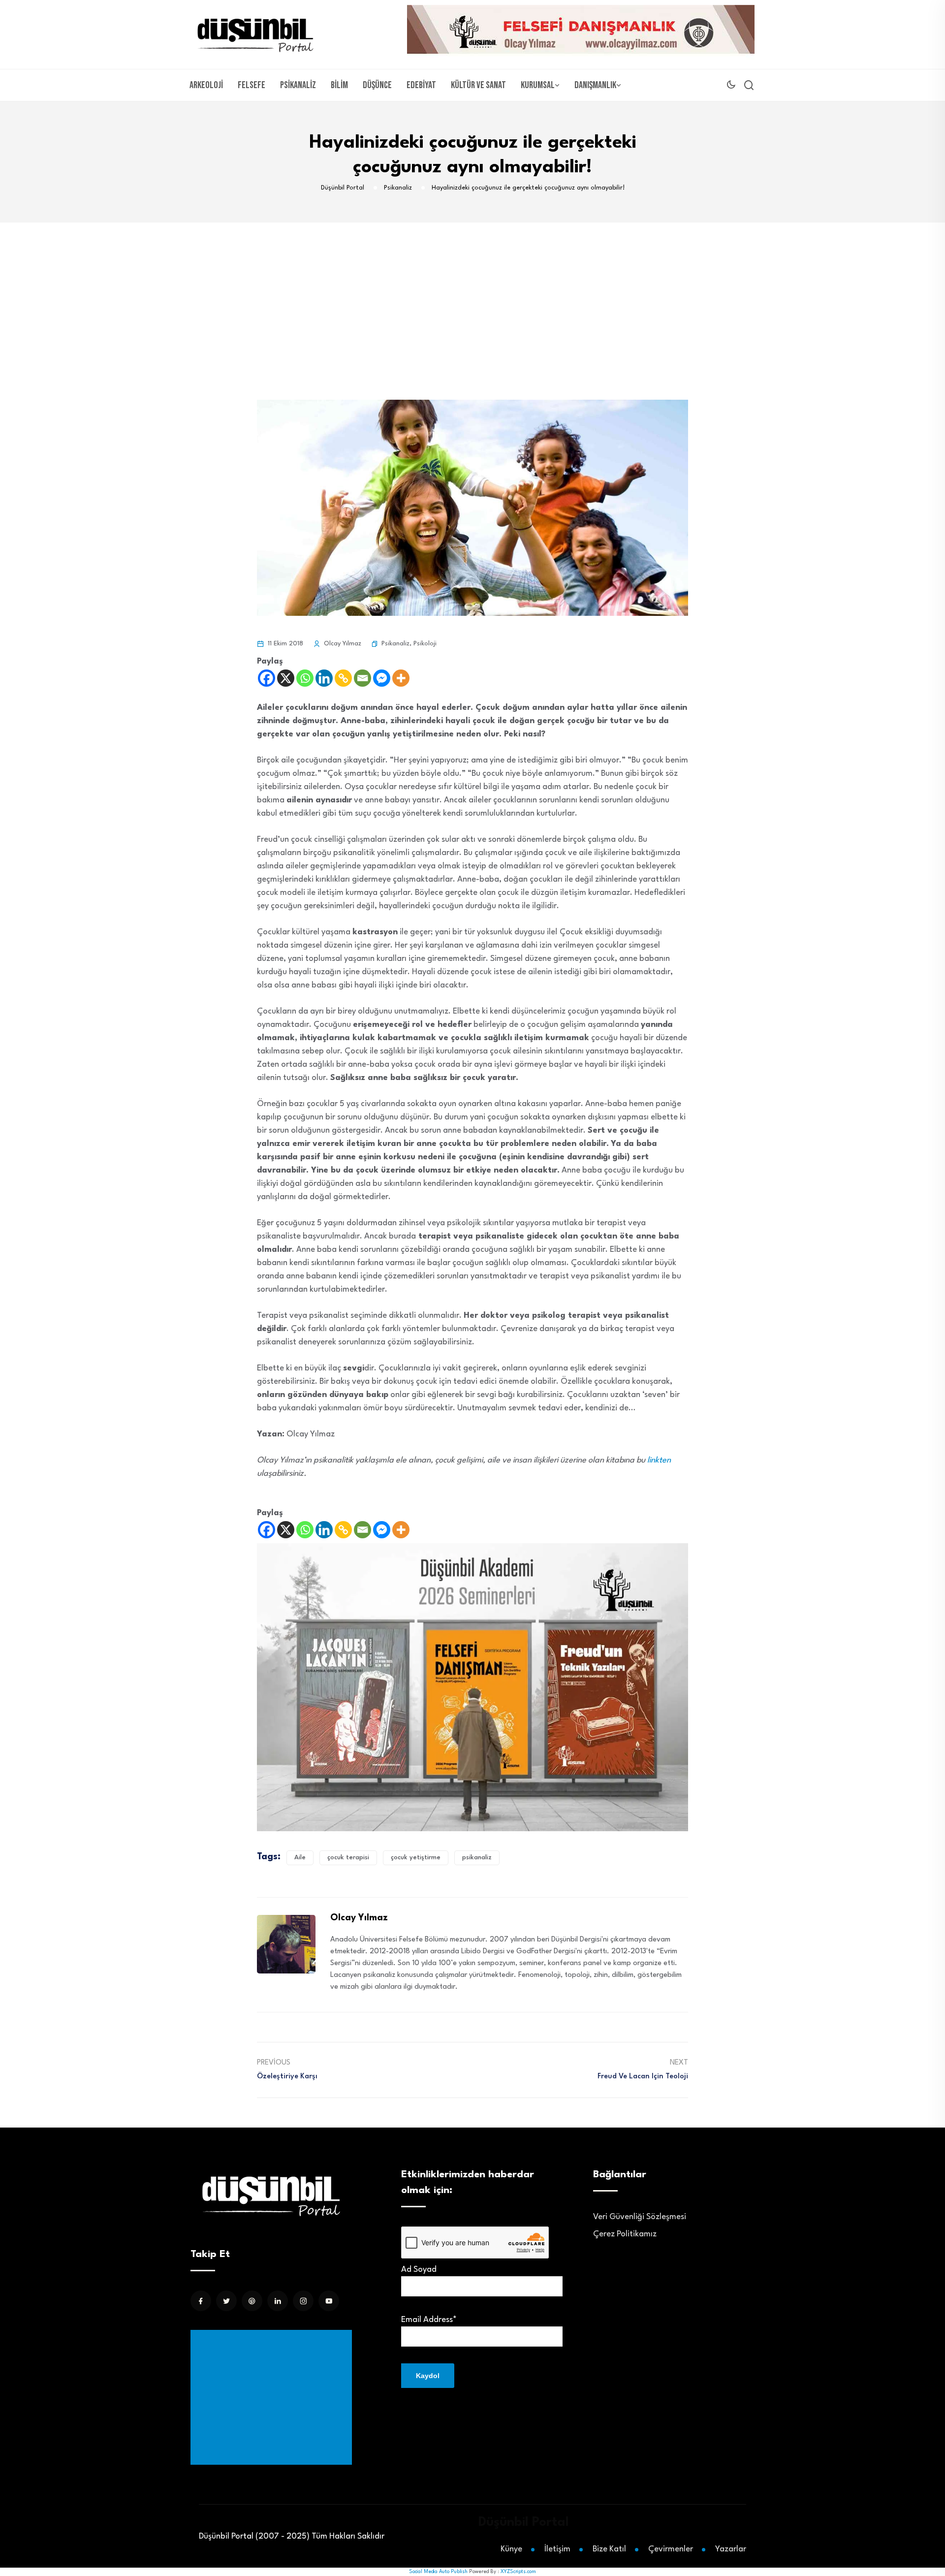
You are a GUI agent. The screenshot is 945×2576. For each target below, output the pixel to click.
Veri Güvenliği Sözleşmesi (640, 2217)
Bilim (339, 85)
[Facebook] (267, 678)
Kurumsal (538, 85)
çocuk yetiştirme (416, 1858)
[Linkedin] (324, 678)
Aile (300, 1858)
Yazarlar (731, 2549)
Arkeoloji (206, 85)
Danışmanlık (595, 85)
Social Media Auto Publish (438, 2572)
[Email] (362, 678)
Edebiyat (421, 85)
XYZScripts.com (518, 2572)
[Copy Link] (343, 678)
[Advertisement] (472, 296)
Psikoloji (425, 644)
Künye (511, 2549)
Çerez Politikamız (625, 2234)
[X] (286, 678)
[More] (401, 678)
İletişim (557, 2549)
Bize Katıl (609, 2549)
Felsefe (252, 85)
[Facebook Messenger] (382, 678)
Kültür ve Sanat (478, 85)
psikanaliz (477, 1858)
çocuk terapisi (348, 1858)
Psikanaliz (298, 85)
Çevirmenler (671, 2549)
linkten (659, 1460)
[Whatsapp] (305, 678)
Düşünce (377, 85)
